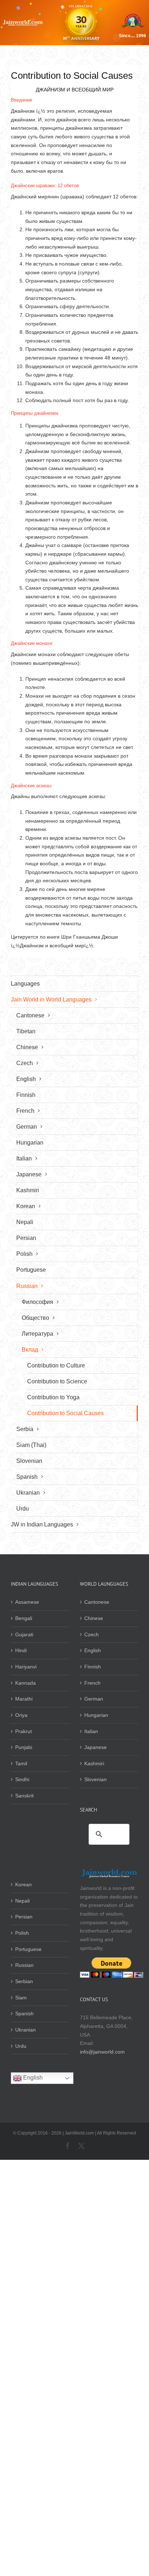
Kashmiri (94, 1763)
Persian (24, 1917)
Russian (24, 1965)
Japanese (95, 1747)
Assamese (27, 1602)
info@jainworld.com (102, 2052)
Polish (22, 1933)
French (92, 1683)
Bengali (24, 1618)
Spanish (24, 2013)
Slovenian (95, 1779)
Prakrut (24, 1731)
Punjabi (24, 1747)
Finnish (93, 1667)
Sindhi (22, 1779)
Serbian (24, 1981)
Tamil (21, 1763)
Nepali (22, 1901)
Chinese (94, 1618)
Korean (24, 1884)
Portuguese (28, 1949)
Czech (91, 1634)
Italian (91, 1731)
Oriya (21, 1715)
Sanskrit (24, 1796)
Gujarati (24, 1634)
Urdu (21, 2046)
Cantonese (97, 1602)
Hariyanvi (26, 1667)
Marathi (24, 1699)
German (94, 1699)
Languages (25, 984)
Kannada (25, 1683)
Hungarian (96, 1715)
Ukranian (25, 2030)
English (93, 1650)
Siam (21, 1998)
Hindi (21, 1650)
